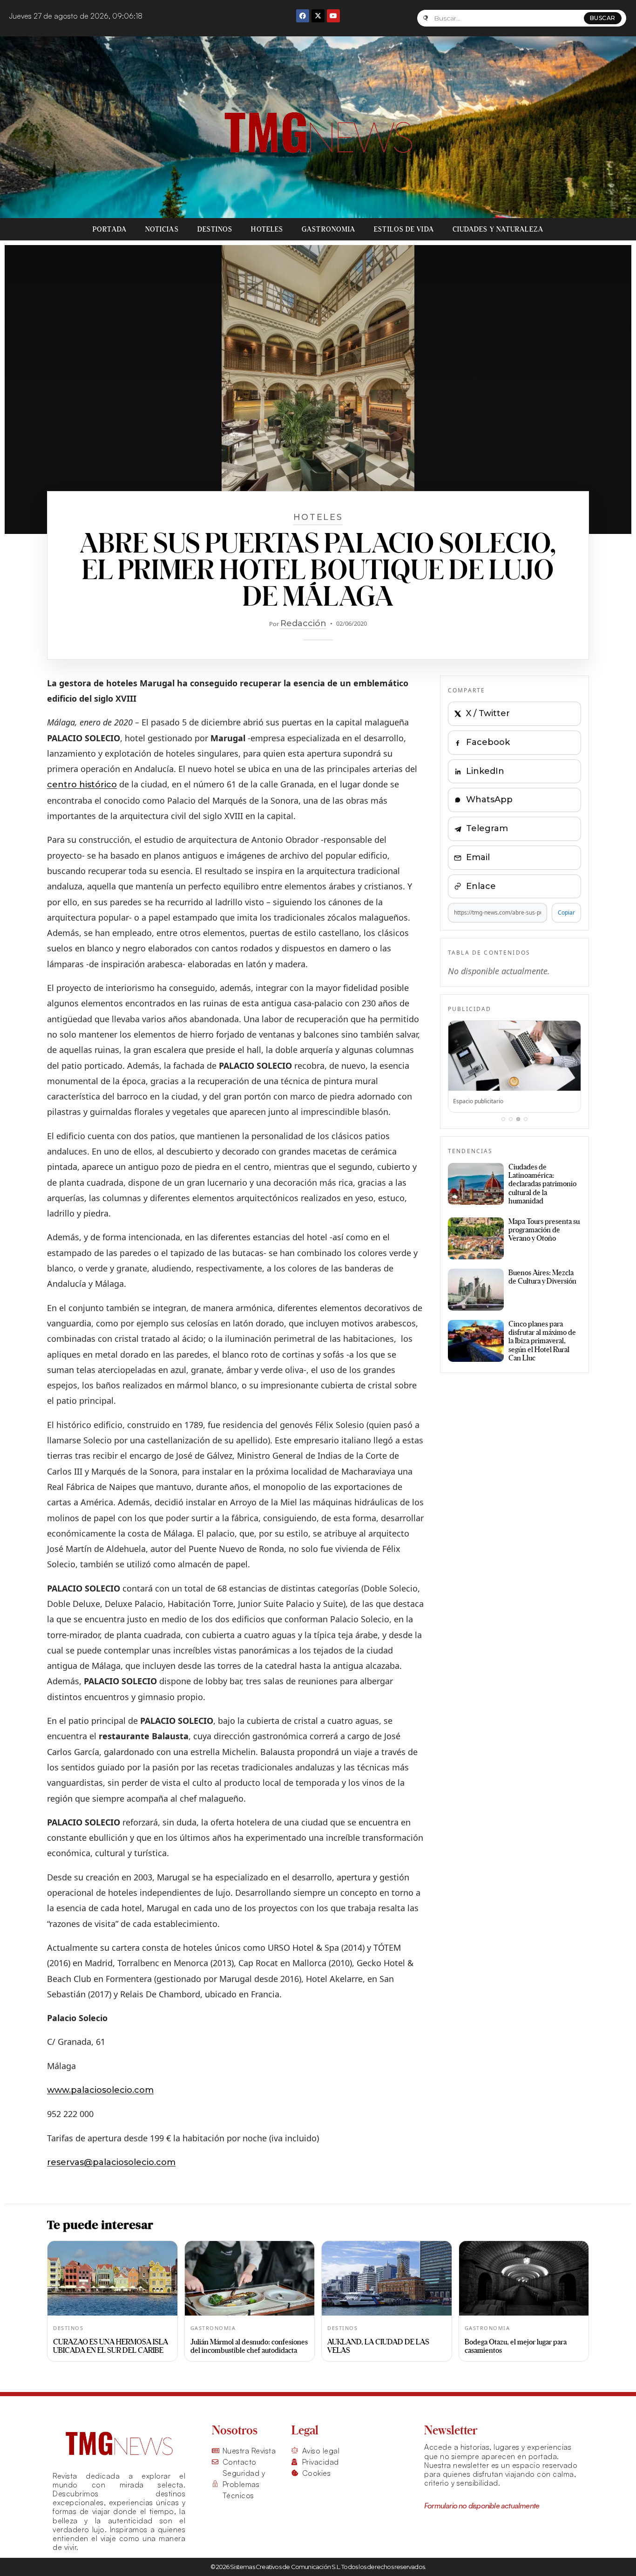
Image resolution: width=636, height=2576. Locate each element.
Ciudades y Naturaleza (498, 229)
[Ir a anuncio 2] (511, 1119)
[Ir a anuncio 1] (503, 1119)
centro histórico (82, 785)
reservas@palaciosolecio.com (111, 2162)
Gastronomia (328, 229)
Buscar (603, 18)
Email (478, 857)
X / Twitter (488, 713)
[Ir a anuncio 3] (518, 1119)
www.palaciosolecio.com (100, 2090)
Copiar (566, 912)
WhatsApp (489, 799)
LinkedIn (485, 771)
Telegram (487, 828)
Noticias (162, 229)
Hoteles (267, 229)
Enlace (481, 886)
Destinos (215, 229)
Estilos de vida (404, 229)
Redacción (303, 623)
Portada (110, 229)
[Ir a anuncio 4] (526, 1119)
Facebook (488, 742)
